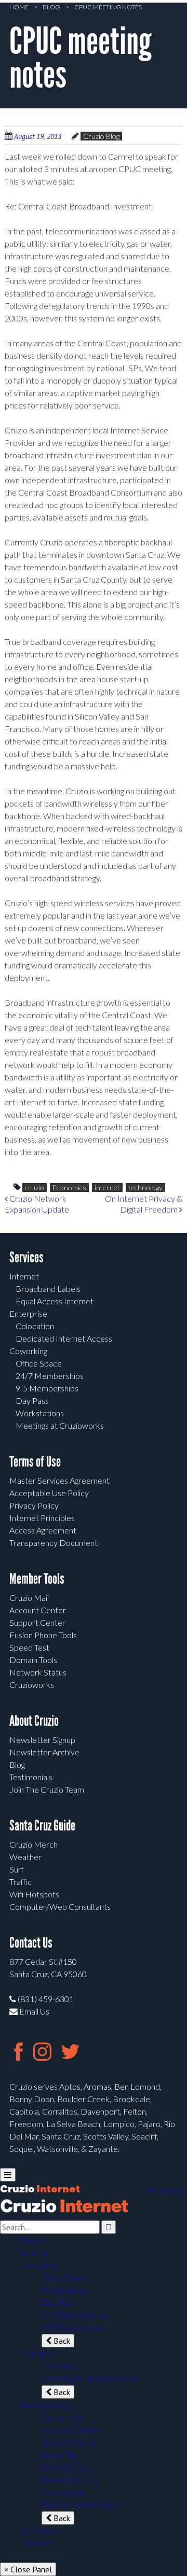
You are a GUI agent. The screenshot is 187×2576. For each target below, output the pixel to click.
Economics (69, 1187)
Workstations (40, 1413)
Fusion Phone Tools (43, 1635)
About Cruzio (34, 1721)
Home (19, 7)
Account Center (38, 1610)
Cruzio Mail (29, 1597)
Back (61, 2341)
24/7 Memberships (50, 1376)
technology (145, 1187)
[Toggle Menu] (8, 2175)
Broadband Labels (48, 1289)
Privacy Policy (34, 1505)
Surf (17, 1869)
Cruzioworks (32, 1685)
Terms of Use (35, 1462)
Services (26, 1257)
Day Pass (32, 1400)
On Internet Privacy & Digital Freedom (144, 1204)
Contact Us (31, 1943)
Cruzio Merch (34, 1844)
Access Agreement (43, 1530)
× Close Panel (28, 2569)
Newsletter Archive (44, 1752)
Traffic (21, 1882)
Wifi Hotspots (34, 1894)
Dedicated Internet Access (64, 1338)
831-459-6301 (167, 2191)
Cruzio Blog (101, 136)
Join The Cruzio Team (47, 1789)
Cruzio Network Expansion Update (37, 1204)
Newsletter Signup (42, 1740)
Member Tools (37, 1579)
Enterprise (28, 1313)
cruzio (35, 1187)
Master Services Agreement (59, 1480)
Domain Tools (33, 1660)
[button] (63, 2265)
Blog (51, 7)
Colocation (35, 1326)
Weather (25, 1857)
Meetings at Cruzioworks (60, 1425)
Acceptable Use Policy (49, 1493)
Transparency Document (54, 1543)
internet (107, 1187)
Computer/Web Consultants (60, 1906)
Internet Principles (42, 1518)
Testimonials (31, 1777)
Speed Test (29, 1647)
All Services (41, 2531)
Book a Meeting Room (81, 2504)
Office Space (39, 1363)
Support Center (37, 1622)
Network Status (38, 1672)
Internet (24, 1276)
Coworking (28, 1351)
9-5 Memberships (47, 1388)
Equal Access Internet (55, 1301)
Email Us (34, 2011)
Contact (35, 2543)
